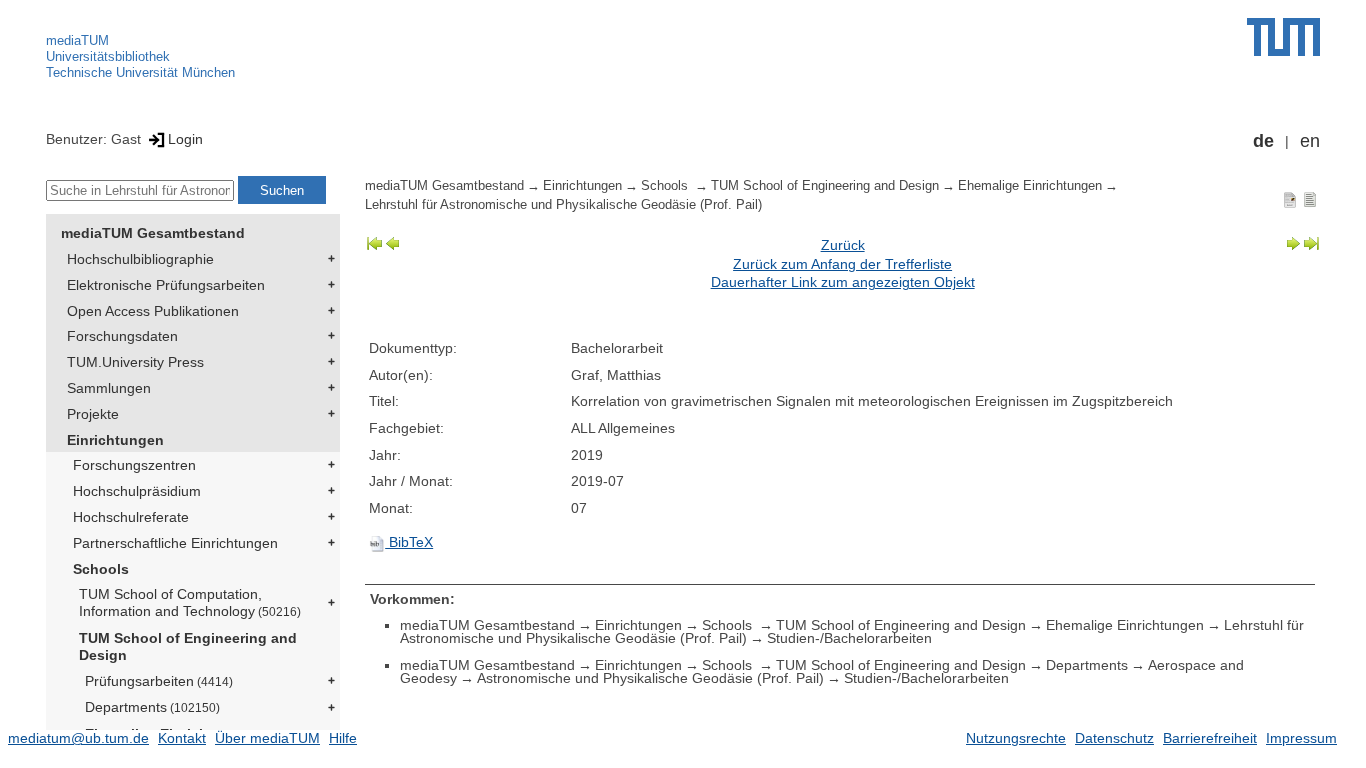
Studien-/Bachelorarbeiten (849, 638)
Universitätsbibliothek (108, 56)
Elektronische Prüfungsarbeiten (166, 285)
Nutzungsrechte (1016, 738)
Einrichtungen (115, 440)
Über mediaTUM (267, 738)
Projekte (93, 414)
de (1263, 141)
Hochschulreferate (131, 517)
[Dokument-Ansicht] (1290, 199)
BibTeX (409, 542)
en (1310, 141)
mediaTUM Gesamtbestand (153, 233)
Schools (101, 569)
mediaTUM (77, 40)
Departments (152, 707)
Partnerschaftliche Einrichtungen (175, 543)
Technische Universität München (140, 72)
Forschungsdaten (122, 336)
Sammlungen (109, 388)
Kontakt (182, 738)
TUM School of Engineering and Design (188, 646)
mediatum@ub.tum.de (78, 738)
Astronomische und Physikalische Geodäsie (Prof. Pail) (650, 678)
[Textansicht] (1310, 199)
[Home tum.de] (1283, 37)
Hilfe (343, 738)
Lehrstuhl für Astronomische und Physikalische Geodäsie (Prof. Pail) (563, 205)
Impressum (1301, 738)
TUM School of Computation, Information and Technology (190, 602)
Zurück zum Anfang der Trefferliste (842, 264)
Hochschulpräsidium (137, 491)
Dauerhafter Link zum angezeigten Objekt (843, 282)
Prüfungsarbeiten (159, 681)
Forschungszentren (134, 465)
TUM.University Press (135, 362)
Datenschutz (1114, 738)
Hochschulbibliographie (140, 259)
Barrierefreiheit (1210, 738)
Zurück (843, 245)
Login (185, 139)
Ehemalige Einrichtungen (1030, 186)
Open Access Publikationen (153, 311)
